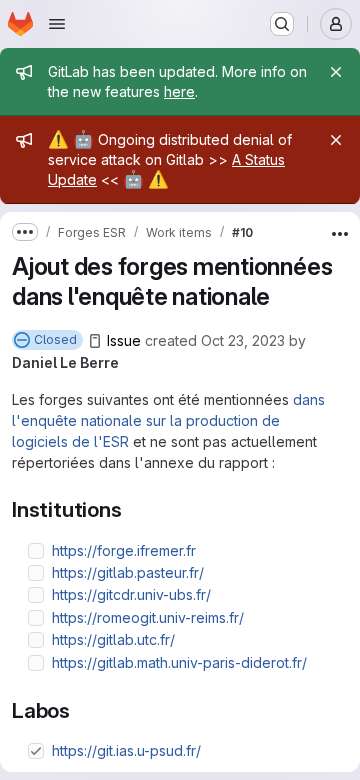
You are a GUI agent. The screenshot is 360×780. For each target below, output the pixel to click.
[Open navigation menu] (57, 24)
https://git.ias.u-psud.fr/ (126, 750)
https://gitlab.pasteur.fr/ (128, 572)
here (179, 91)
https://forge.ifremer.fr (124, 550)
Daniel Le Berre (65, 362)
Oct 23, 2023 (243, 340)
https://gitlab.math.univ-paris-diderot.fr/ (179, 662)
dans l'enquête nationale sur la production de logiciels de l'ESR (168, 420)
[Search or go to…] (282, 24)
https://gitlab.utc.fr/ (113, 639)
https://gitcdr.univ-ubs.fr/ (131, 594)
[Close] (336, 72)
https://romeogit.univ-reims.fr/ (148, 617)
